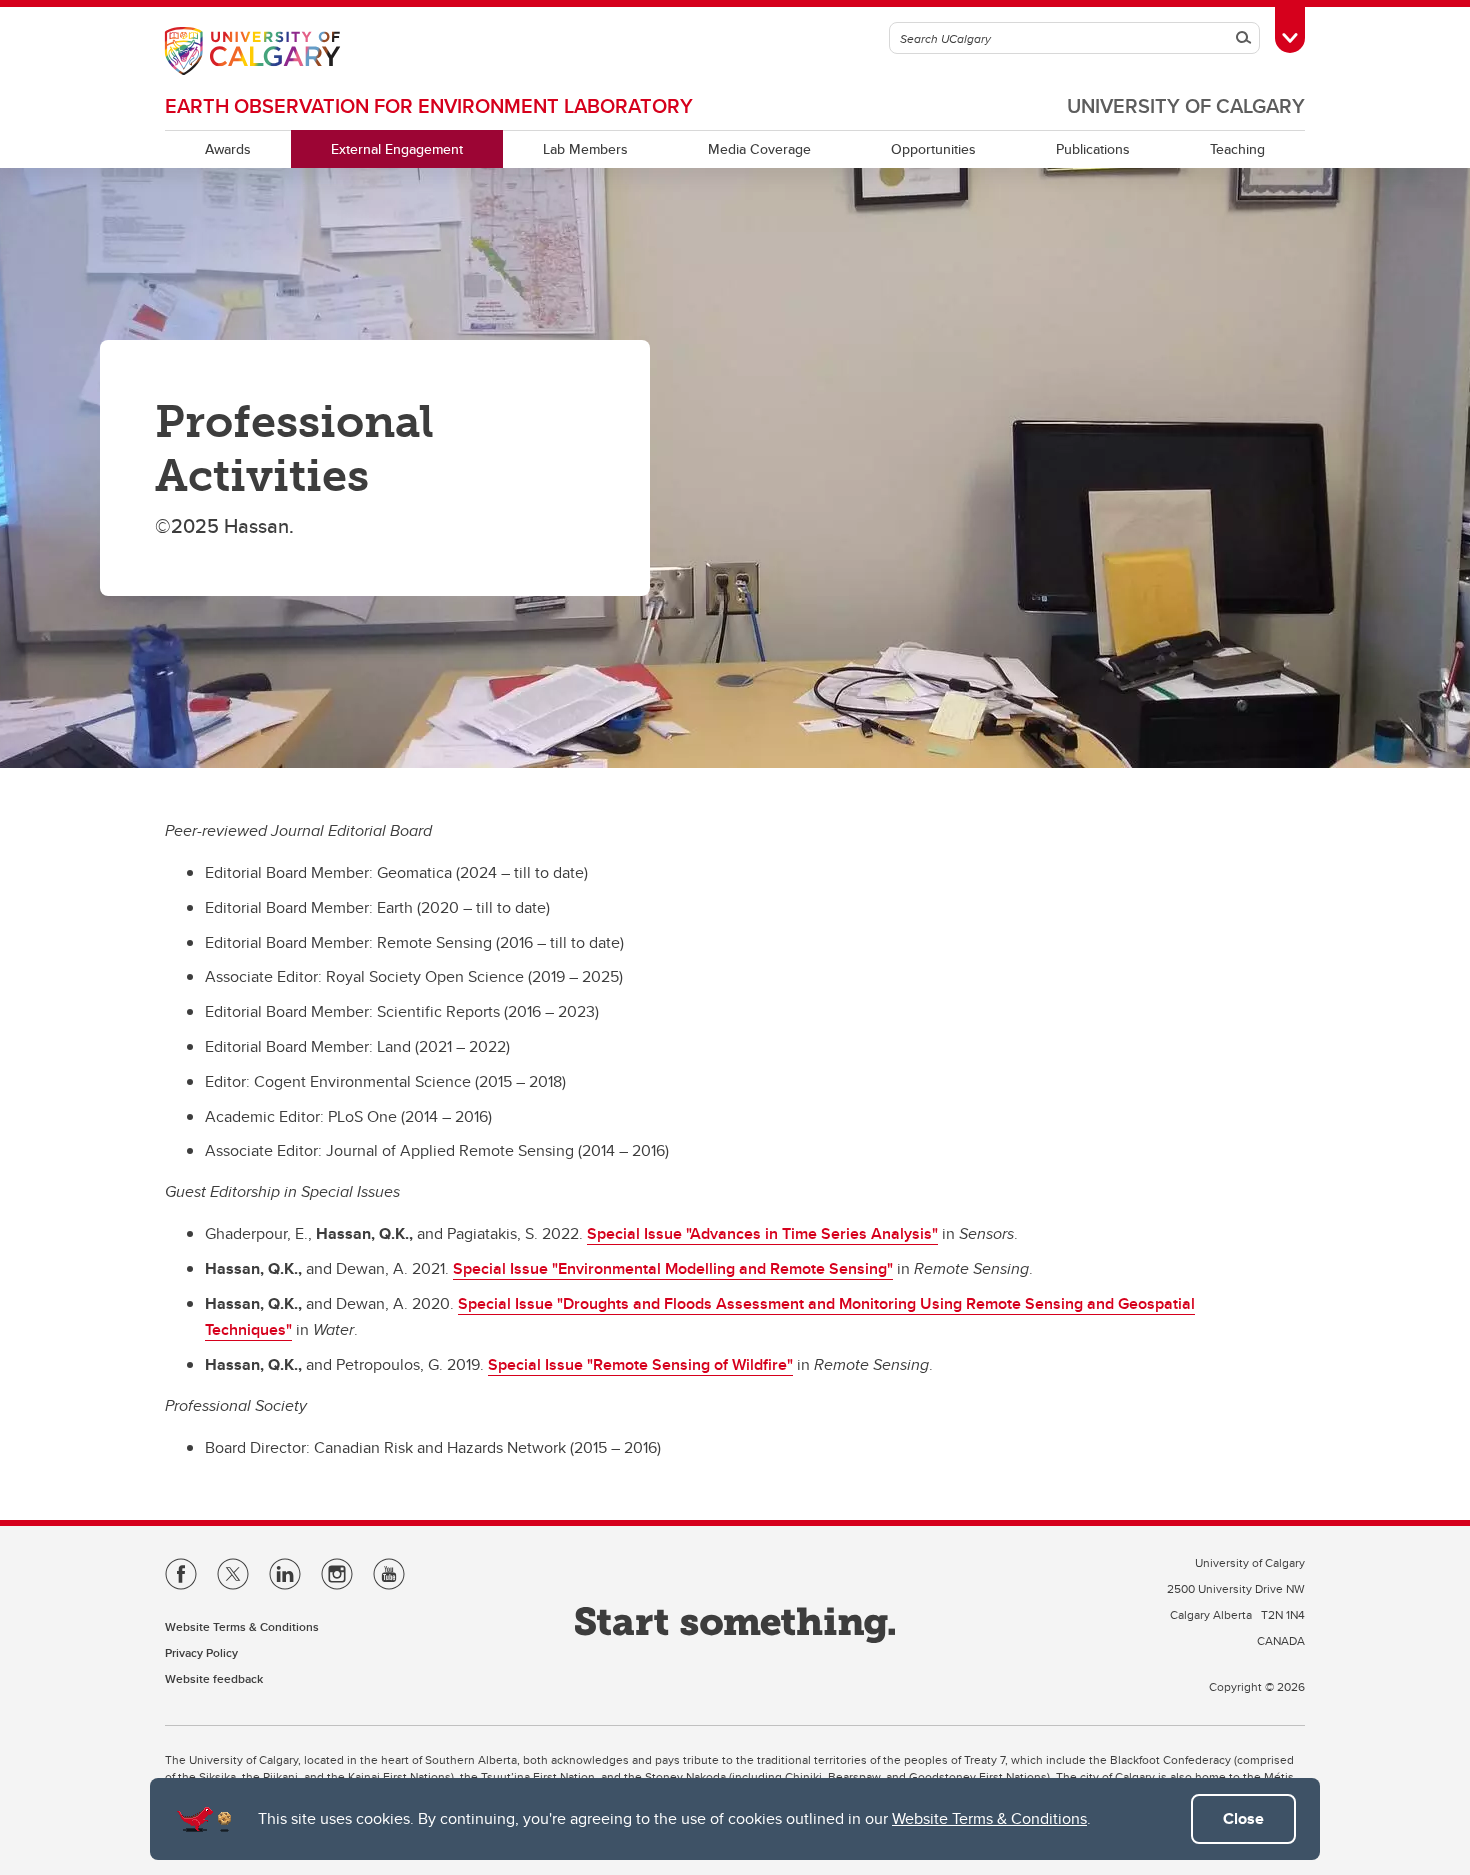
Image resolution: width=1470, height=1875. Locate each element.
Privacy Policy (201, 1652)
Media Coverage (759, 149)
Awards (228, 149)
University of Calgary (1186, 105)
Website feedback (214, 1678)
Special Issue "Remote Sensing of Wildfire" (640, 1364)
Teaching (1237, 149)
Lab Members (585, 149)
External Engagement (397, 149)
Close (1243, 1818)
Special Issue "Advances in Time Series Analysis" (762, 1233)
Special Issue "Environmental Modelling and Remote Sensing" (673, 1268)
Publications (1093, 149)
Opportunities (933, 149)
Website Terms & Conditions (989, 1818)
